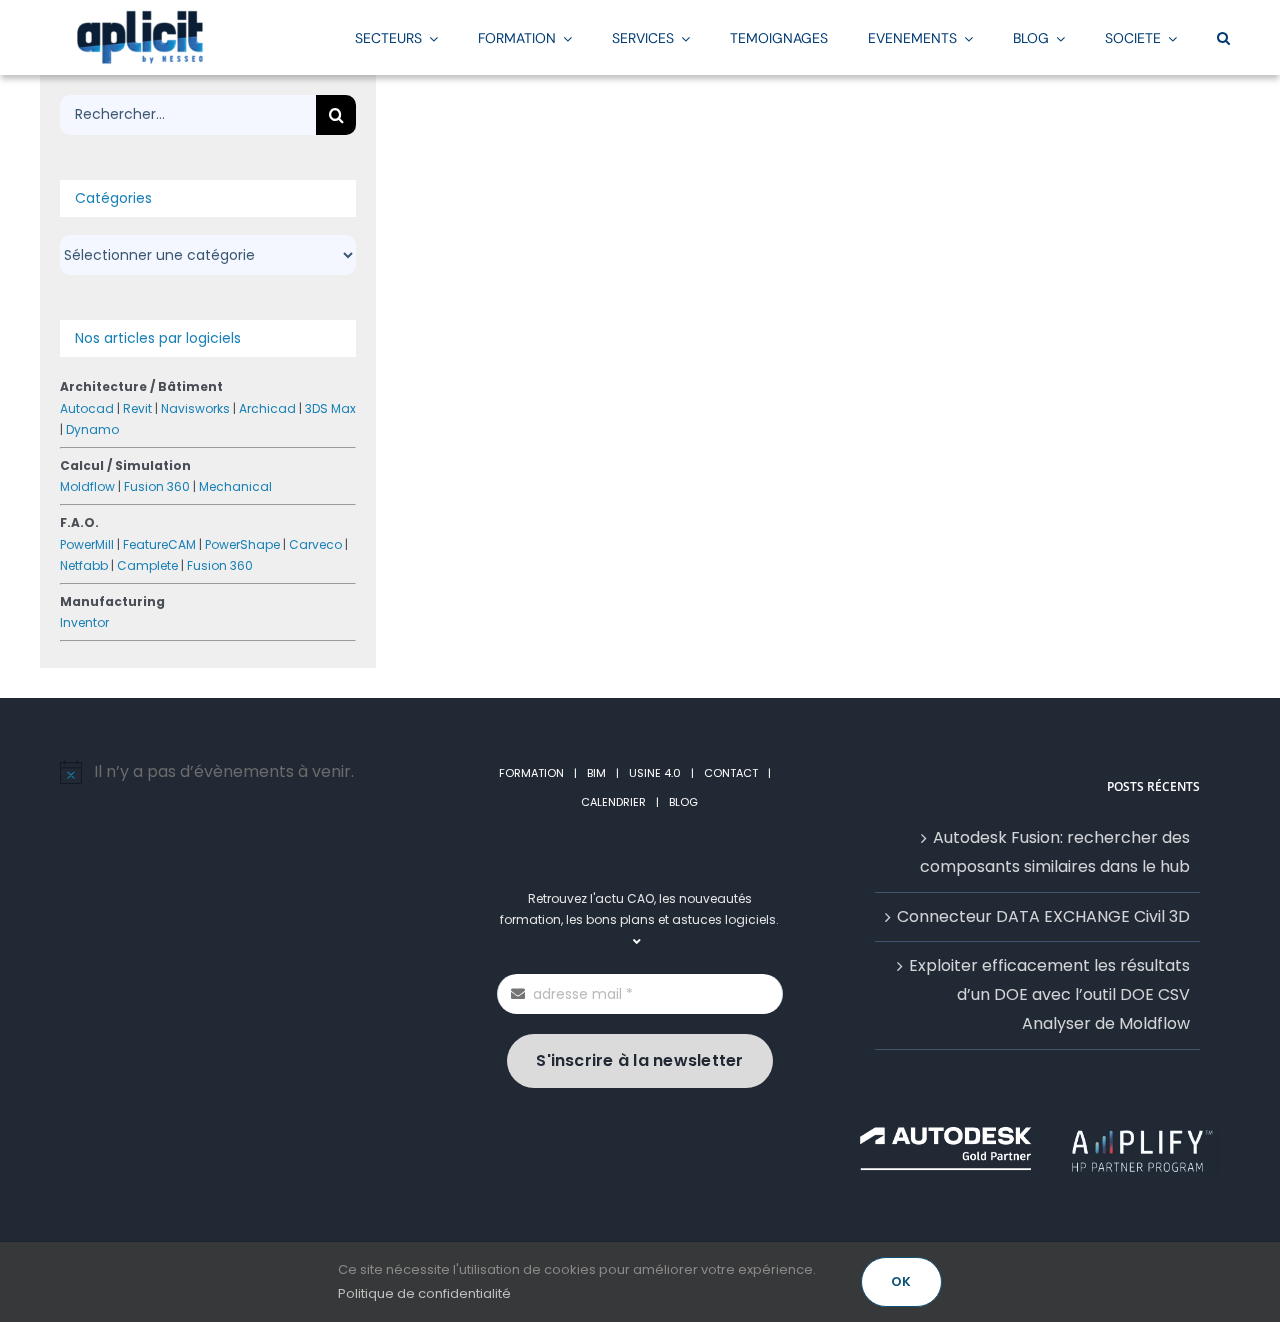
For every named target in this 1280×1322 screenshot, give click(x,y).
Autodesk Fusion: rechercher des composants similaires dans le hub (1055, 852)
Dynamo (92, 429)
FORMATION (531, 773)
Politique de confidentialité (424, 1293)
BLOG (683, 802)
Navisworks (195, 408)
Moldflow (87, 486)
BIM (596, 773)
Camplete (147, 565)
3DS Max (330, 408)
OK (901, 1281)
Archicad (267, 408)
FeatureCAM (159, 544)
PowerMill (87, 544)
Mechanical (235, 486)
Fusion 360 (157, 486)
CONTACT (731, 773)
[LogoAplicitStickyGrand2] (140, 17)
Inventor (84, 622)
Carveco (315, 544)
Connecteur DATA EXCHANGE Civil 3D (1043, 916)
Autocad (87, 408)
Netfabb (84, 565)
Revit (137, 408)
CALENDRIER (613, 802)
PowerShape (242, 544)
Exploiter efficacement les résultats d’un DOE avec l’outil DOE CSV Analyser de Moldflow (1049, 994)
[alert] (242, 772)
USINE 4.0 (655, 773)
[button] (1223, 37)
